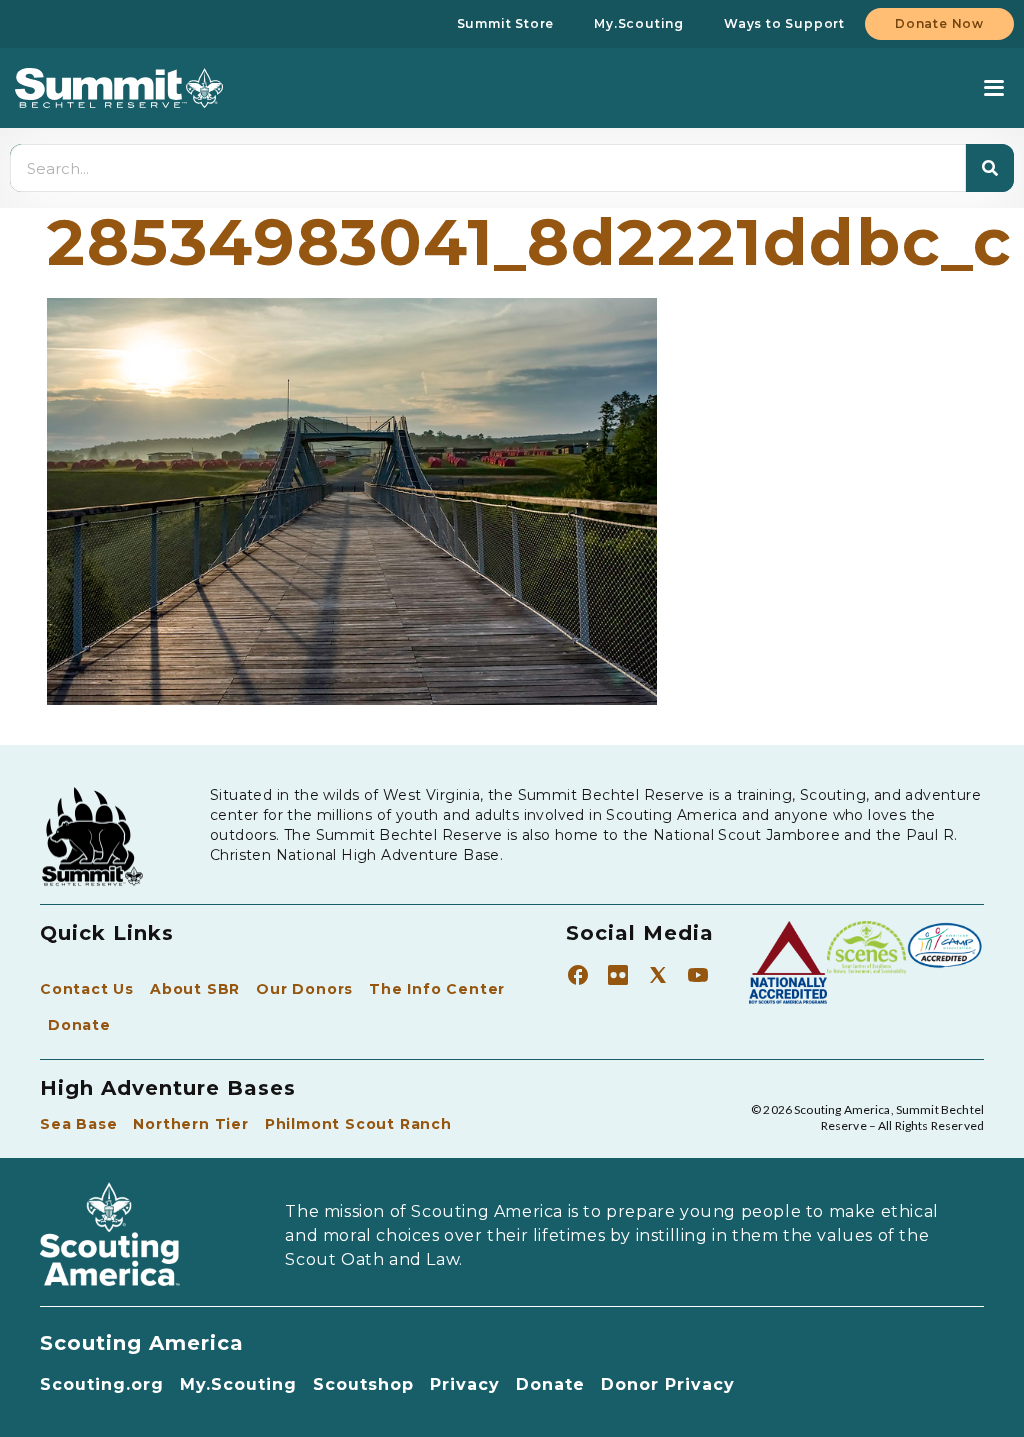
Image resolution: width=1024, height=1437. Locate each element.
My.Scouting (238, 1384)
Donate (79, 1025)
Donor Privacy (668, 1384)
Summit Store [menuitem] (506, 23)
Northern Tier (190, 1124)
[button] (993, 88)
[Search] (990, 168)
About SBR (195, 989)
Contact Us (87, 989)
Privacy (465, 1384)
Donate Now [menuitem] (939, 23)
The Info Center (437, 989)
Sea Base (78, 1124)
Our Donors (304, 989)
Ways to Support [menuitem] (784, 23)
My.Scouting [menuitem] (639, 23)
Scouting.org (102, 1384)
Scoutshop (363, 1384)
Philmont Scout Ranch (358, 1124)
